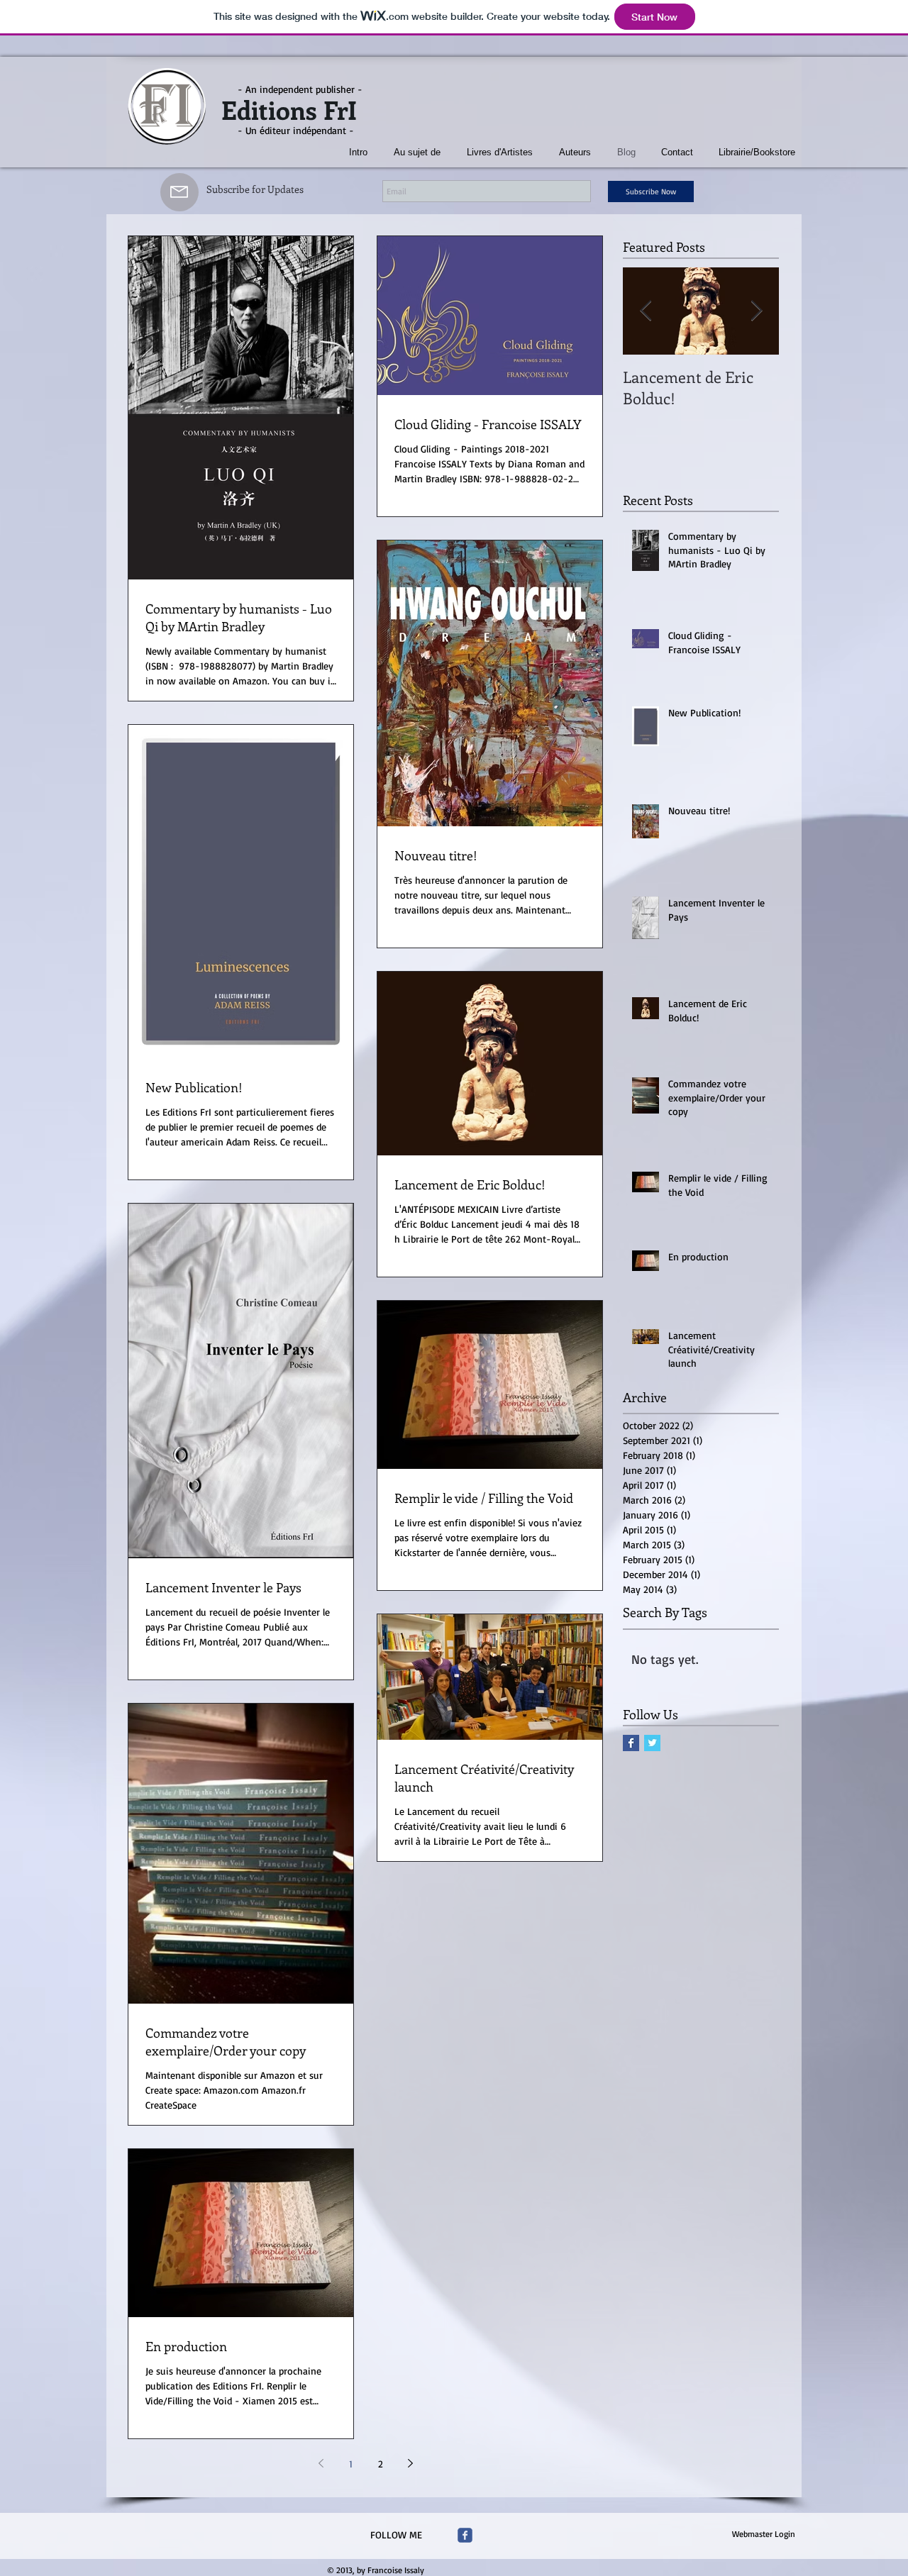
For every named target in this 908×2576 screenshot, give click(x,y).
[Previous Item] (646, 311)
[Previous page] (321, 2463)
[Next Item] (756, 311)
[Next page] (410, 2463)
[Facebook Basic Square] (631, 1743)
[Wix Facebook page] (465, 2535)
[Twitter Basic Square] (652, 1743)
